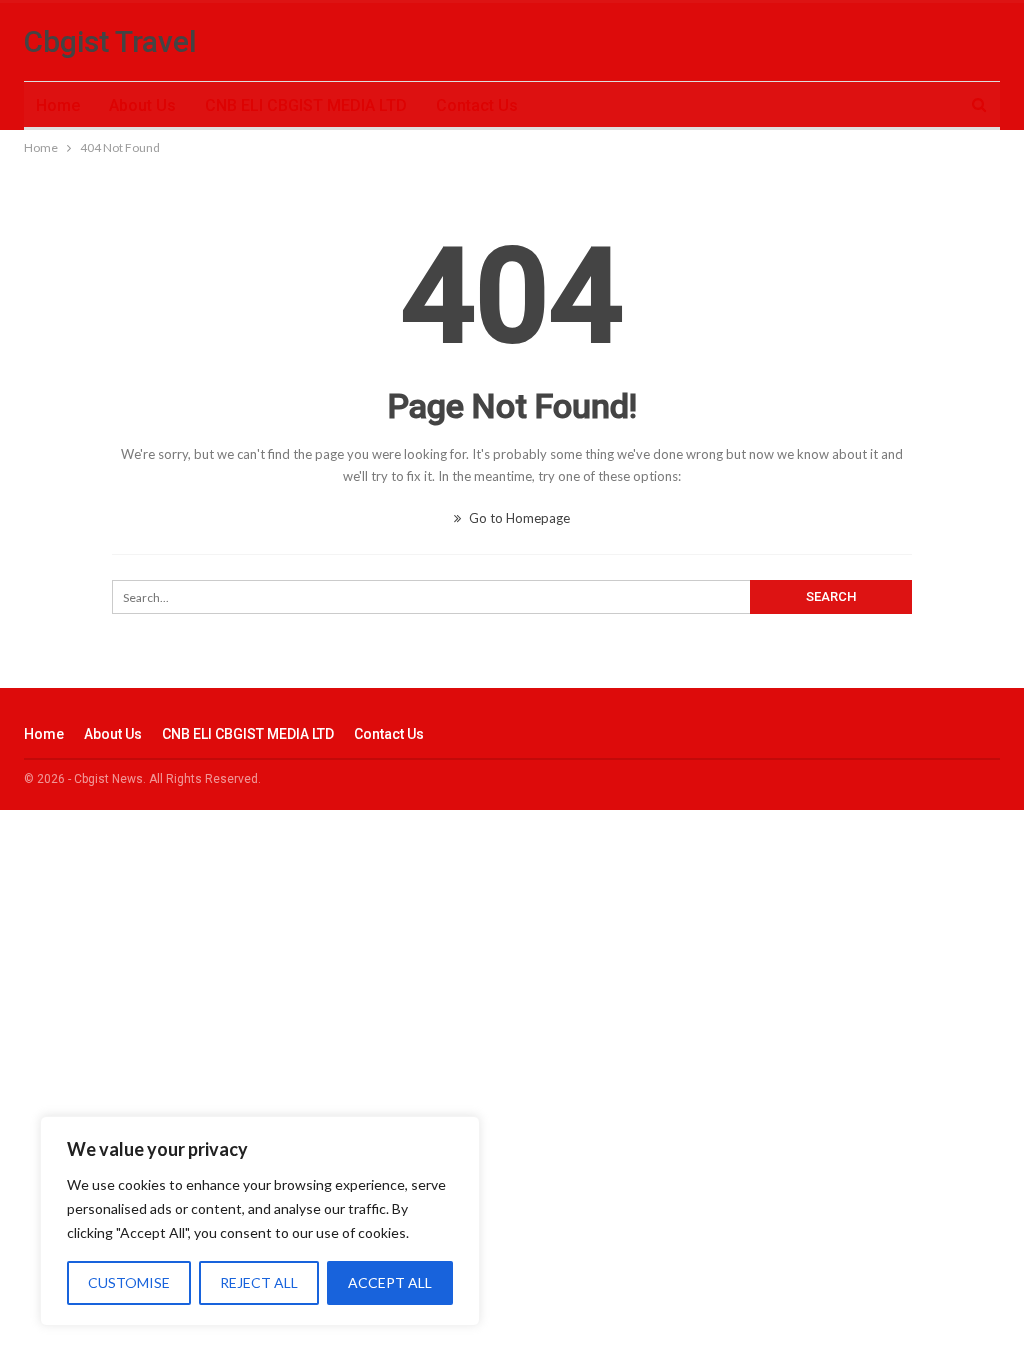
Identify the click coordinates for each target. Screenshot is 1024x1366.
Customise (129, 1282)
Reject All (259, 1282)
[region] (260, 1221)
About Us (142, 105)
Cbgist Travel (110, 41)
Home (58, 105)
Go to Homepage (518, 518)
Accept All (390, 1282)
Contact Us (477, 105)
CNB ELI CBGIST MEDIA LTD (306, 105)
